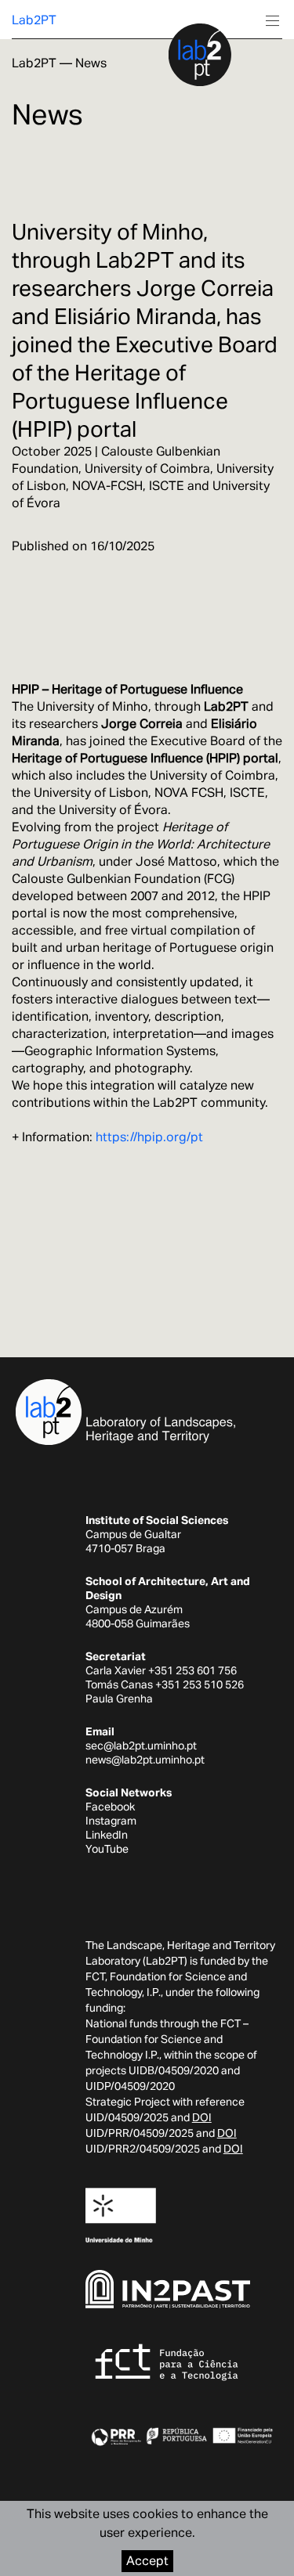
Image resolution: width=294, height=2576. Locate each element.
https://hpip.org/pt (149, 1137)
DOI (202, 2117)
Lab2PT (34, 20)
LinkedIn (107, 1835)
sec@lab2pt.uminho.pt (141, 1746)
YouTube (107, 1849)
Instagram (111, 1821)
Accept (147, 2561)
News (91, 63)
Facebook (110, 1807)
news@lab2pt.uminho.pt (145, 1760)
